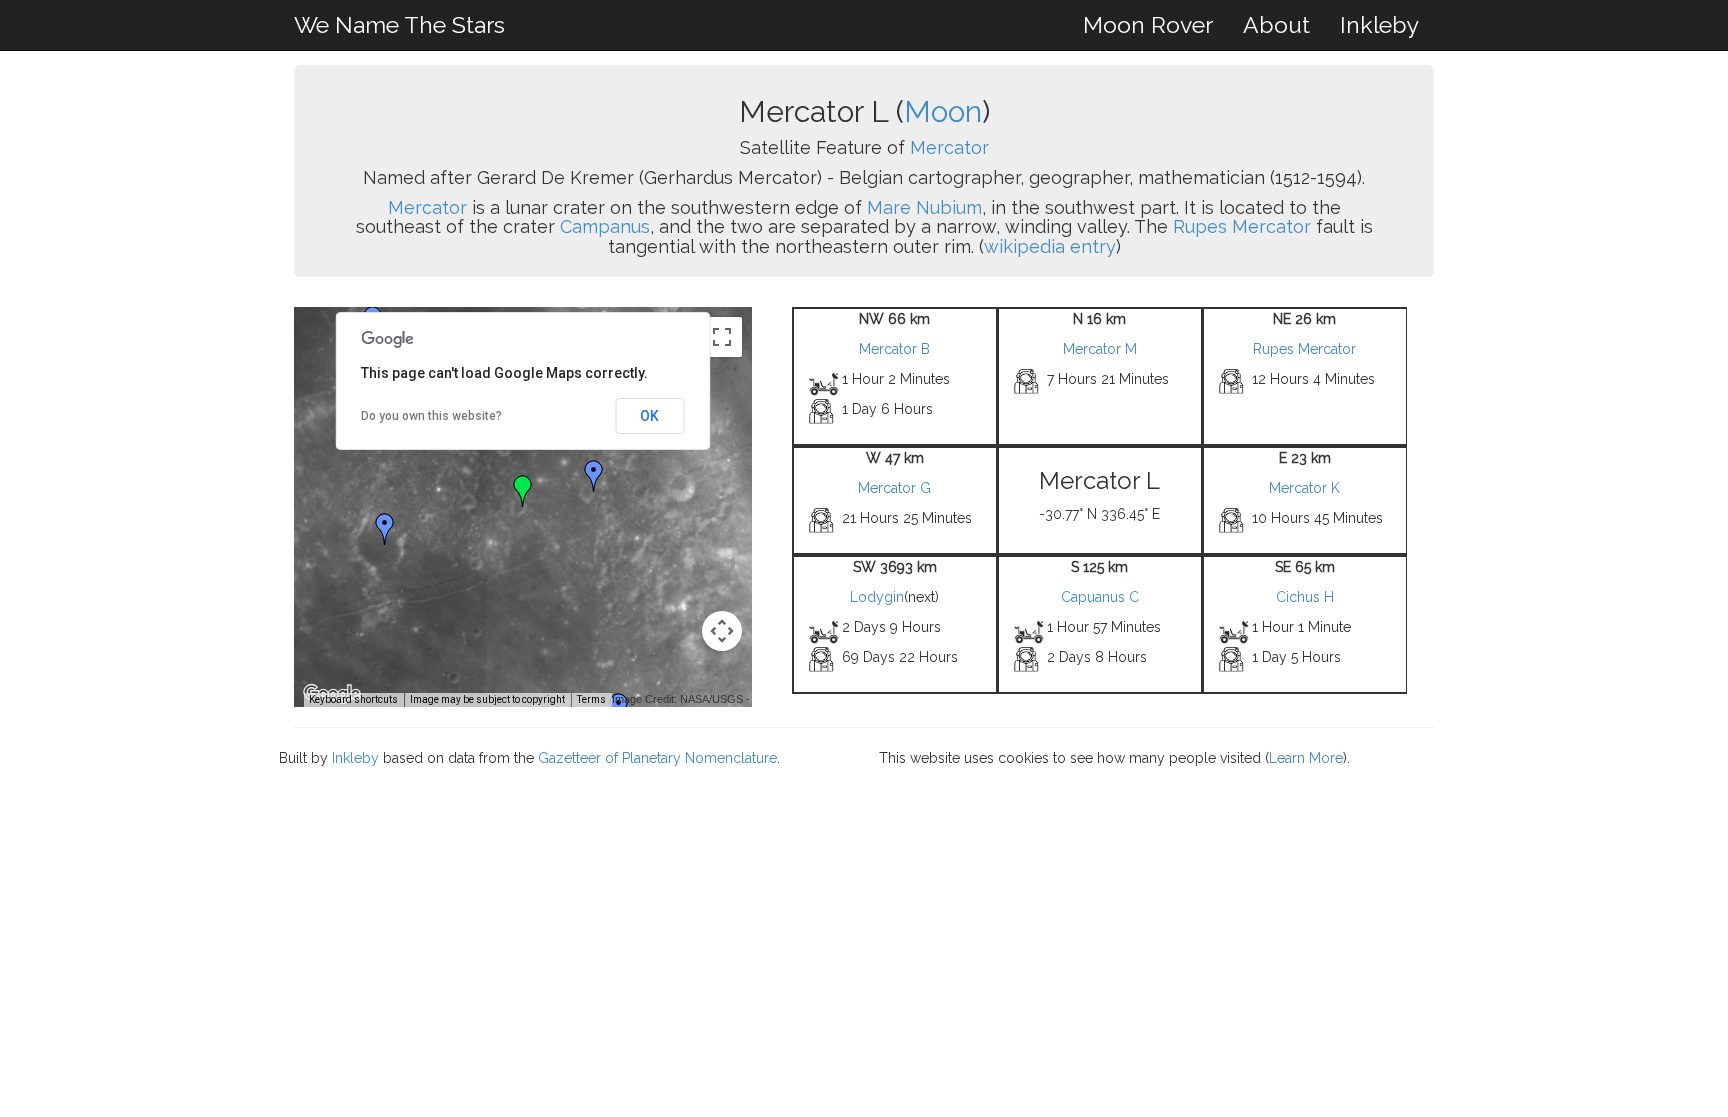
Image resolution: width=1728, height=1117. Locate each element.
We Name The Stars (399, 24)
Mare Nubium (924, 207)
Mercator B (894, 349)
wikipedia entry (1050, 246)
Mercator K (1304, 488)
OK (649, 416)
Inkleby (1379, 24)
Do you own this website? (431, 416)
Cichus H (1305, 597)
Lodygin (877, 597)
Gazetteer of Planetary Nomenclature (657, 758)
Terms (591, 699)
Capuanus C (1100, 597)
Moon (943, 111)
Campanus (605, 226)
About (1276, 24)
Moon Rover (1148, 24)
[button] (385, 529)
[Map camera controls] (722, 631)
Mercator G (894, 488)
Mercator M (1100, 349)
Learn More (1306, 758)
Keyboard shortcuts (353, 699)
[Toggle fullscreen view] (722, 337)
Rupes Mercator (1242, 226)
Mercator (949, 147)
